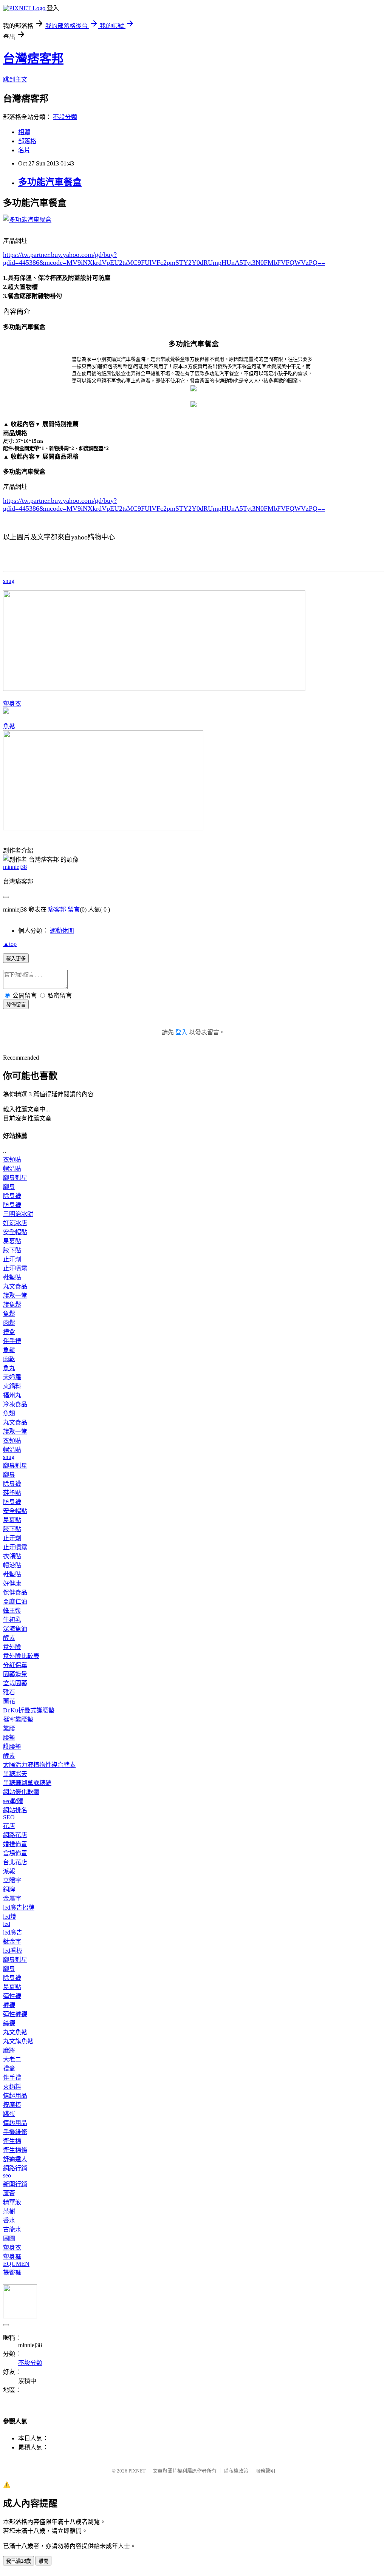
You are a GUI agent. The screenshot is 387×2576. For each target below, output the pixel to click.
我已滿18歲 (19, 2561)
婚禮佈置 (15, 1844)
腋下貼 (12, 1250)
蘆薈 (9, 2193)
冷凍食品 (15, 1404)
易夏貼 (12, 1241)
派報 (9, 1871)
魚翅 (9, 1413)
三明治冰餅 (18, 1214)
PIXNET (137, 2471)
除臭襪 (12, 1196)
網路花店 (15, 1835)
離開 (43, 2561)
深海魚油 (15, 1629)
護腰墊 (12, 1747)
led (7, 1924)
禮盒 (9, 1332)
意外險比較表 (21, 1656)
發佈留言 (16, 1005)
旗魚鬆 (12, 1305)
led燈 (10, 1917)
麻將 (9, 2050)
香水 (9, 2220)
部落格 (27, 141)
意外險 (12, 1647)
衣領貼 (12, 1160)
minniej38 (15, 867)
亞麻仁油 (15, 1602)
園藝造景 (15, 1674)
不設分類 (65, 117)
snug (9, 581)
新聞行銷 (15, 2184)
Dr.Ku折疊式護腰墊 (29, 1710)
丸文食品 (15, 1286)
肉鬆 (9, 1323)
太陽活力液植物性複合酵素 (39, 1765)
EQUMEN (16, 2264)
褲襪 (9, 2005)
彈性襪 (12, 1996)
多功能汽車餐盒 (50, 182)
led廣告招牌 (19, 1908)
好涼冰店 (15, 1223)
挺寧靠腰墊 (18, 1719)
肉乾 (9, 1359)
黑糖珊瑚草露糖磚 (27, 1783)
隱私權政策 (236, 2471)
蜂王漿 (12, 1611)
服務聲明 (265, 2471)
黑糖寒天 (15, 1774)
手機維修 (15, 2132)
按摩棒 (12, 2105)
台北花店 (15, 1862)
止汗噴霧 (15, 1268)
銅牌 (9, 1889)
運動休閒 (62, 931)
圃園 (9, 2238)
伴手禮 (12, 1341)
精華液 (12, 2202)
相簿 (24, 132)
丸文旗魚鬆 (18, 2041)
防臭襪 (12, 1205)
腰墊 (9, 1738)
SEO (9, 1817)
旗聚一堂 (15, 1296)
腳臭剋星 (15, 1178)
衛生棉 (12, 2141)
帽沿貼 (12, 1169)
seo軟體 (13, 1801)
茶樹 (9, 2211)
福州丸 (12, 1395)
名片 (24, 150)
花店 (9, 1826)
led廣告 (13, 1932)
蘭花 (9, 1701)
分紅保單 (15, 1665)
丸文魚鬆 (15, 2032)
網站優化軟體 (21, 1792)
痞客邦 (57, 909)
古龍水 (12, 2229)
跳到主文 (15, 80)
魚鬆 (9, 726)
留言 (74, 909)
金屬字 (12, 1898)
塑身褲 (12, 2257)
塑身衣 (12, 704)
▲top (10, 944)
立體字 (12, 1880)
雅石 (9, 1692)
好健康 (12, 1583)
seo (7, 2175)
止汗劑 (12, 1259)
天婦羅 (12, 1377)
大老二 (12, 2059)
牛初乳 (12, 1620)
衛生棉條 (15, 2150)
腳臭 (9, 1187)
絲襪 (9, 2023)
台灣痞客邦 (33, 59)
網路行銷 (15, 2168)
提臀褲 (12, 2272)
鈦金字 (12, 1942)
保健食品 (15, 1592)
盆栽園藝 (15, 1683)
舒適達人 (15, 2159)
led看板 (13, 1951)
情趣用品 (15, 2096)
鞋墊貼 (12, 1277)
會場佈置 (15, 1853)
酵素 (9, 1638)
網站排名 (15, 1810)
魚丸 (9, 1368)
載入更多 (16, 959)
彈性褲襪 (15, 2014)
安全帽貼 (15, 1232)
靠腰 (9, 1728)
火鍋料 (12, 1386)
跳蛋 (9, 2114)
